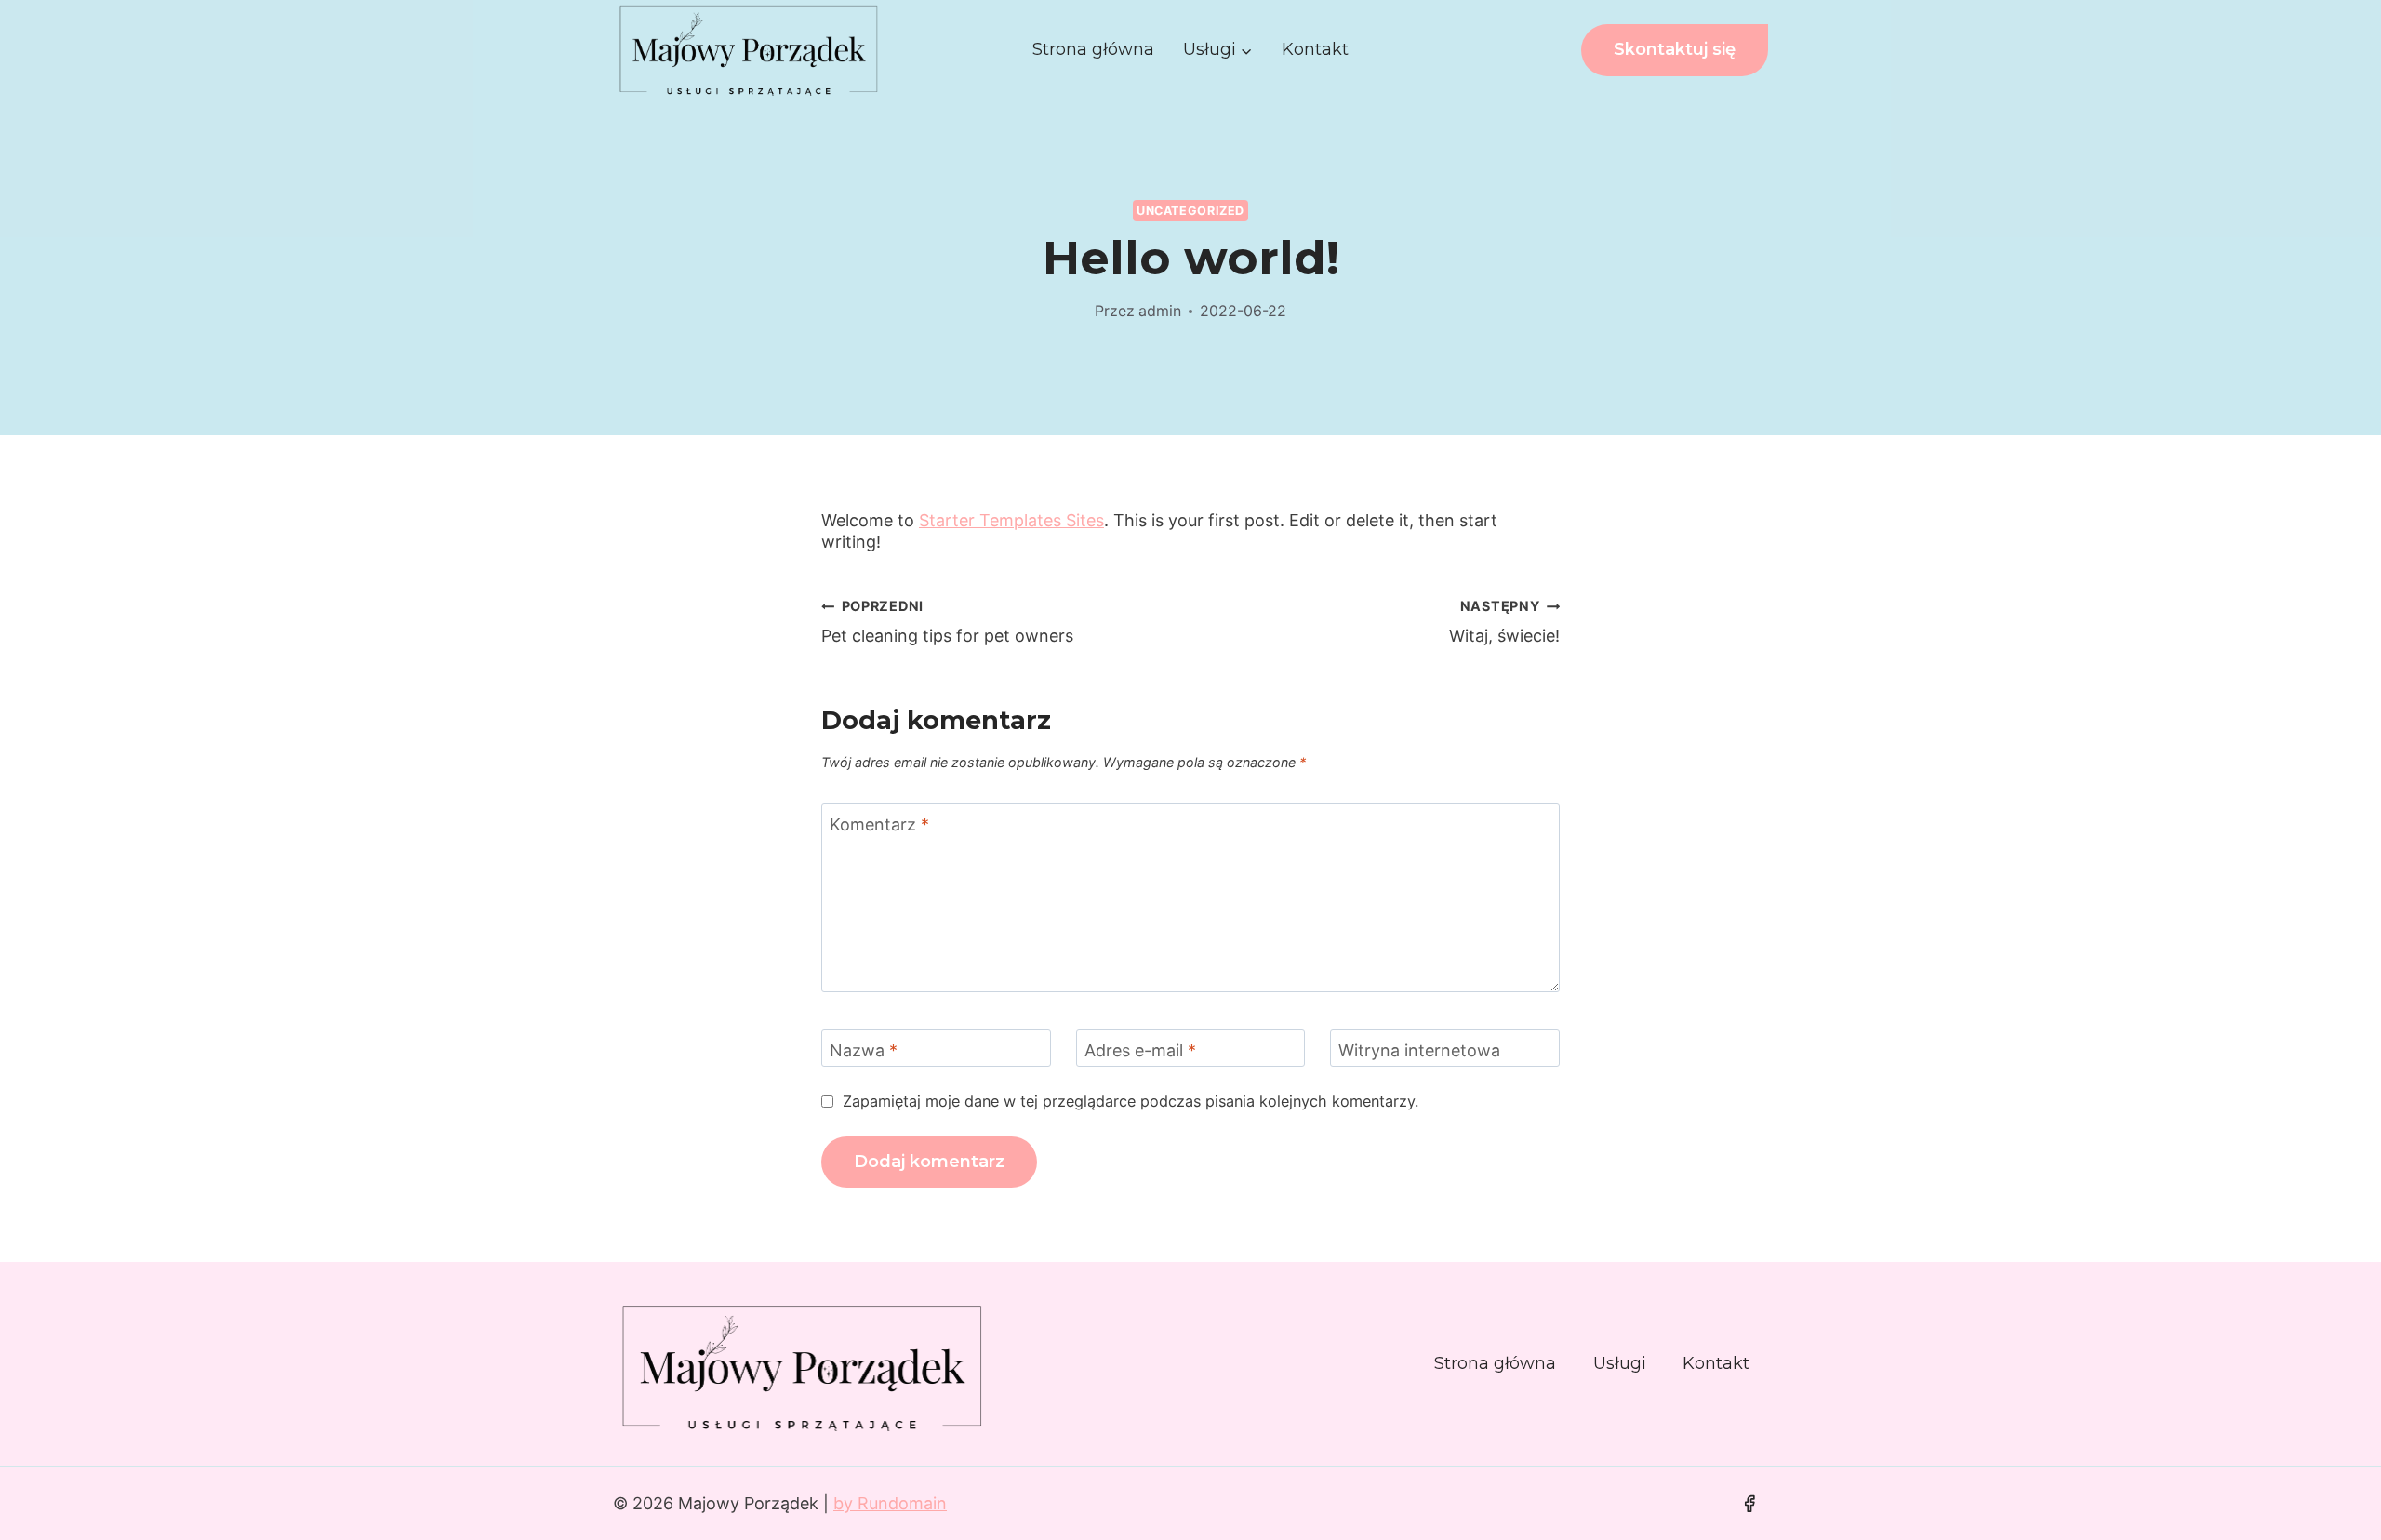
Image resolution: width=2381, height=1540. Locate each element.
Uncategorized (1190, 211)
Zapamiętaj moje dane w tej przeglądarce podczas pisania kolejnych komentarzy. (1131, 1101)
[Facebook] (1749, 1504)
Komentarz (879, 824)
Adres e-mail (1140, 1050)
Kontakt (1315, 49)
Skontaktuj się (1675, 49)
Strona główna (1093, 49)
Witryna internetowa (1419, 1050)
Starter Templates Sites (1011, 520)
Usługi (1620, 1363)
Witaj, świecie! (1504, 622)
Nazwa (864, 1050)
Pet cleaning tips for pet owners (947, 622)
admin (1160, 311)
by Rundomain (890, 1503)
